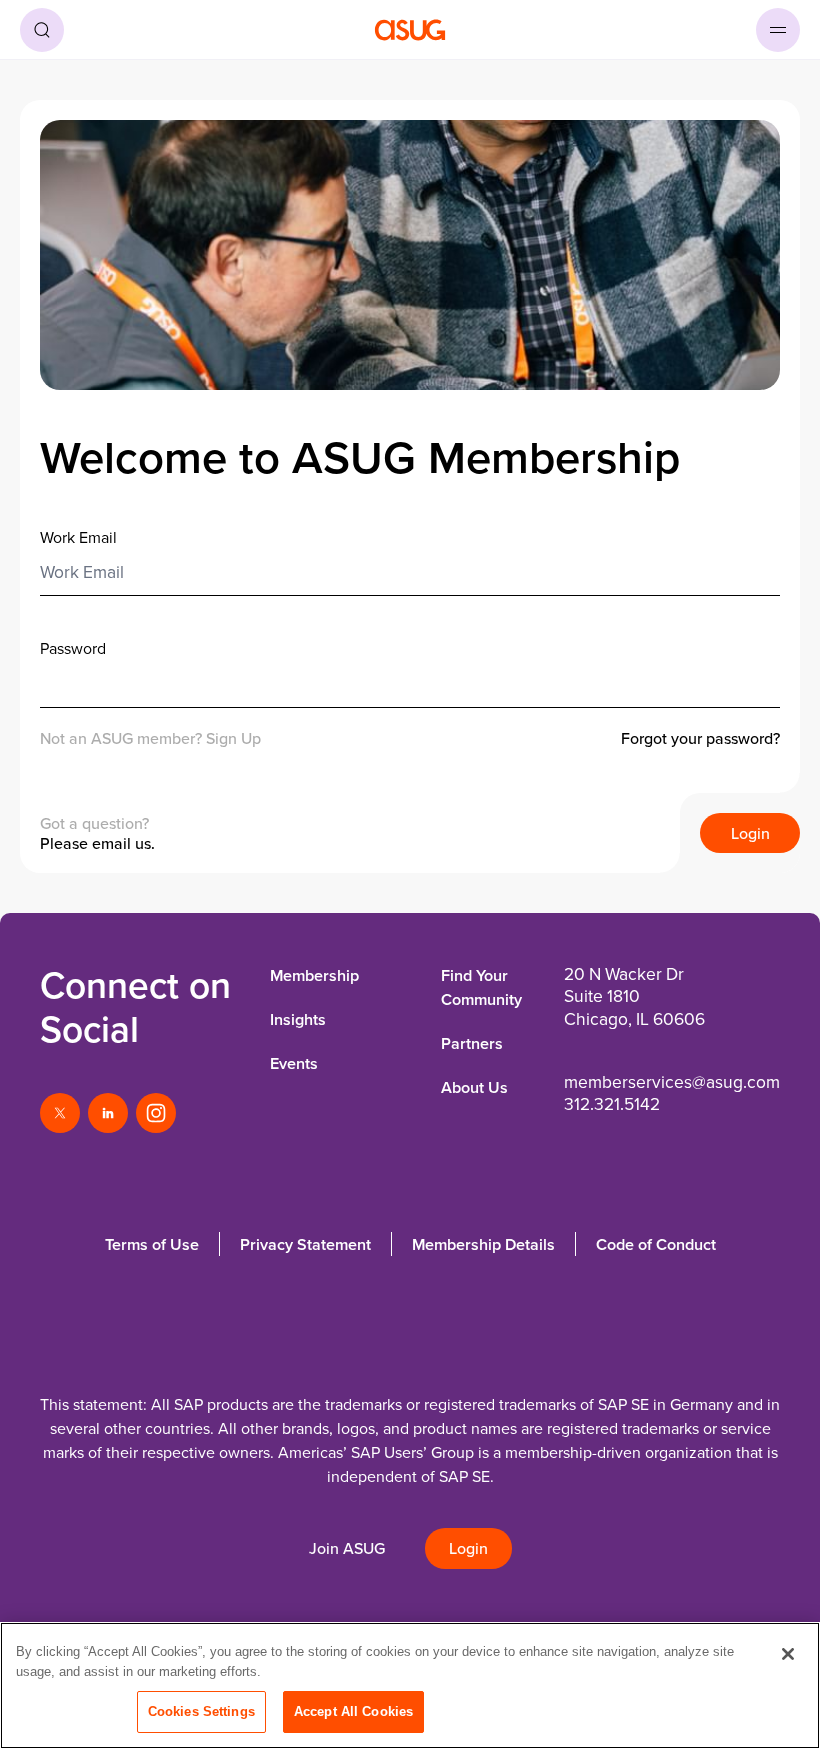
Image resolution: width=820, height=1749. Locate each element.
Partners (472, 1043)
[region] (410, 1685)
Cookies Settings (201, 1711)
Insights (298, 1019)
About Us (474, 1087)
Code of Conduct (656, 1244)
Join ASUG (347, 1548)
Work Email (78, 537)
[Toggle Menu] (778, 30)
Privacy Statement (305, 1244)
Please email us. (97, 843)
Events (294, 1063)
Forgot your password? (700, 738)
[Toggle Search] (42, 30)
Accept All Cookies (353, 1711)
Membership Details (483, 1244)
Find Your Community (481, 987)
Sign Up (233, 738)
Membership (314, 975)
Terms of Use (152, 1244)
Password (73, 648)
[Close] (788, 1654)
